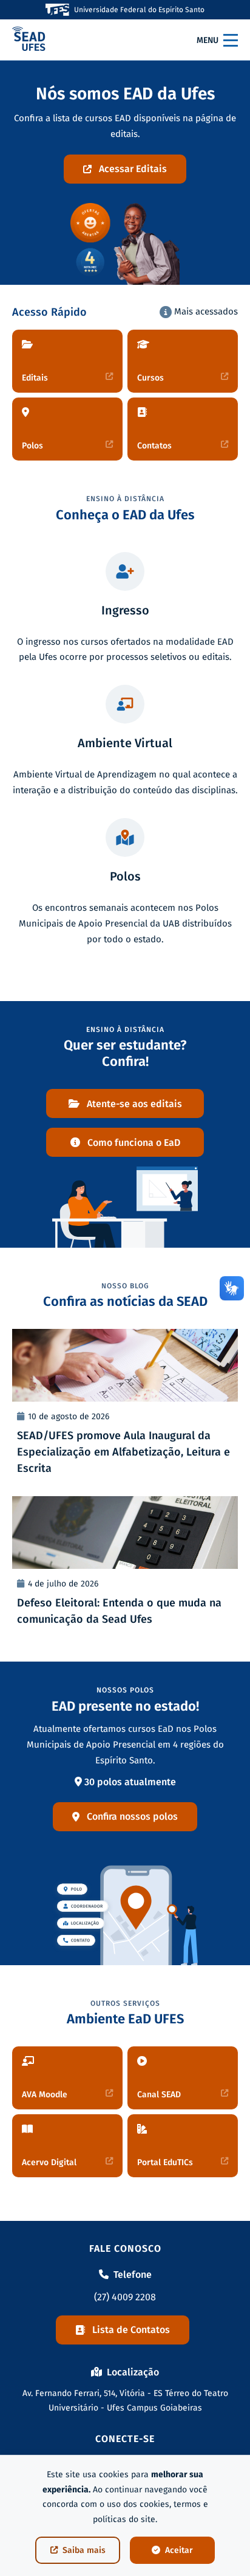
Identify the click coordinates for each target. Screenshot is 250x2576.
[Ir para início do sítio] (29, 40)
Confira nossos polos (132, 1816)
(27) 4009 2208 (125, 2297)
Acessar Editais (133, 169)
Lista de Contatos (131, 2330)
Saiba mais (84, 2550)
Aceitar (179, 2550)
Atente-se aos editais (134, 1104)
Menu (208, 40)
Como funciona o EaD (134, 1143)
